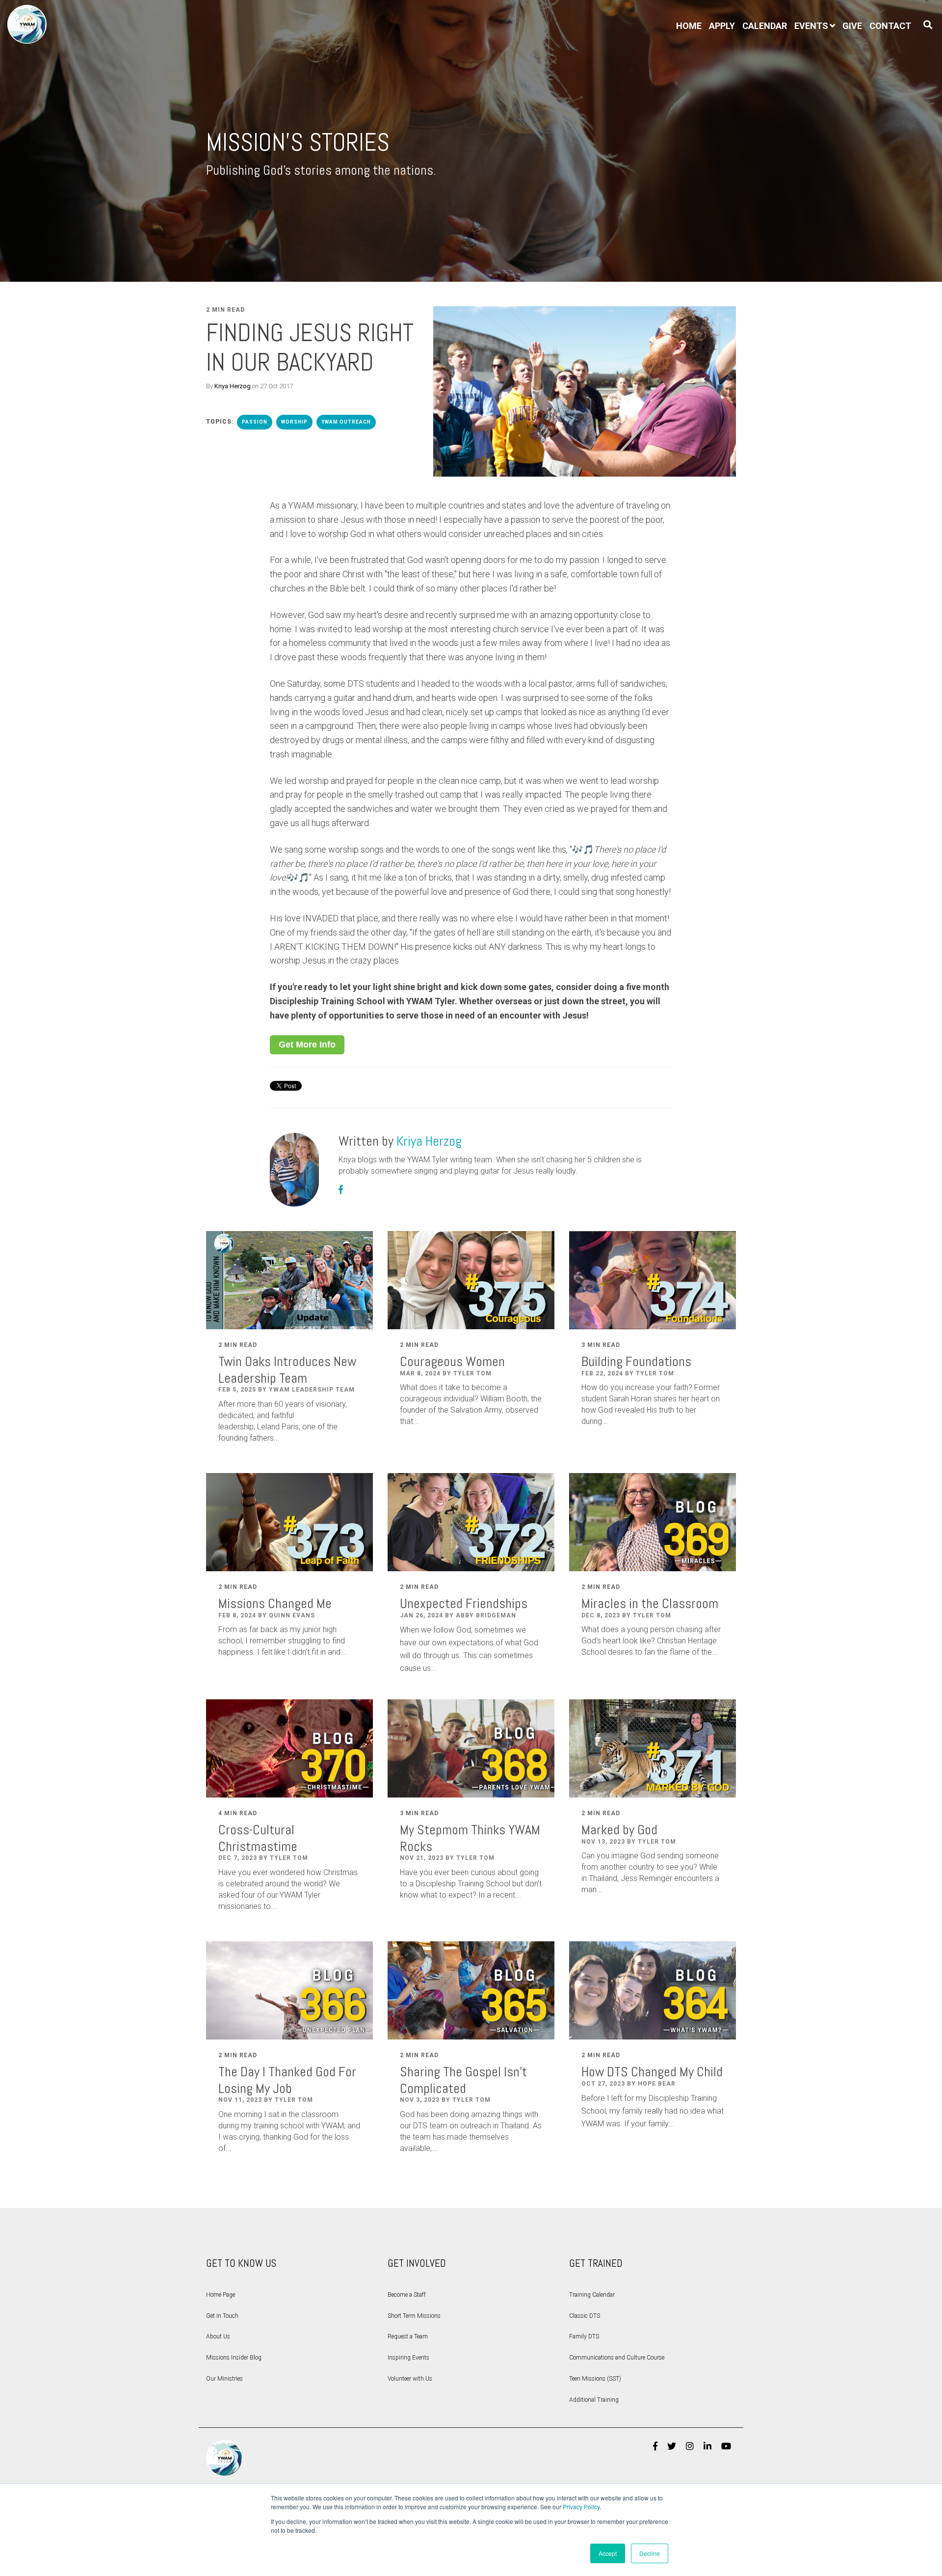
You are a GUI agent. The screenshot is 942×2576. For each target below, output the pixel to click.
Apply (722, 26)
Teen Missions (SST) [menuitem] (595, 2379)
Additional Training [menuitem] (594, 2400)
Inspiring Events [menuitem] (408, 2358)
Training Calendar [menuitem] (592, 2295)
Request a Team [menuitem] (408, 2336)
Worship (294, 422)
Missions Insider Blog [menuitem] (234, 2358)
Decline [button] (650, 2553)
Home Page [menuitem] (221, 2295)
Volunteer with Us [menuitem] (410, 2379)
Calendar (765, 26)
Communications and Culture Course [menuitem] (617, 2358)
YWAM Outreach (346, 422)
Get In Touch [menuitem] (222, 2316)
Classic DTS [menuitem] (585, 2316)
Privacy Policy (581, 2507)
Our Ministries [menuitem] (224, 2379)
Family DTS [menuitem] (584, 2336)
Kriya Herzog (233, 386)
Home (689, 26)
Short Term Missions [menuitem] (414, 2316)
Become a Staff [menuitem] (407, 2295)
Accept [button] (608, 2553)
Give (852, 26)
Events (811, 26)
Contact (890, 26)
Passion (255, 422)
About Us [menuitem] (218, 2336)
